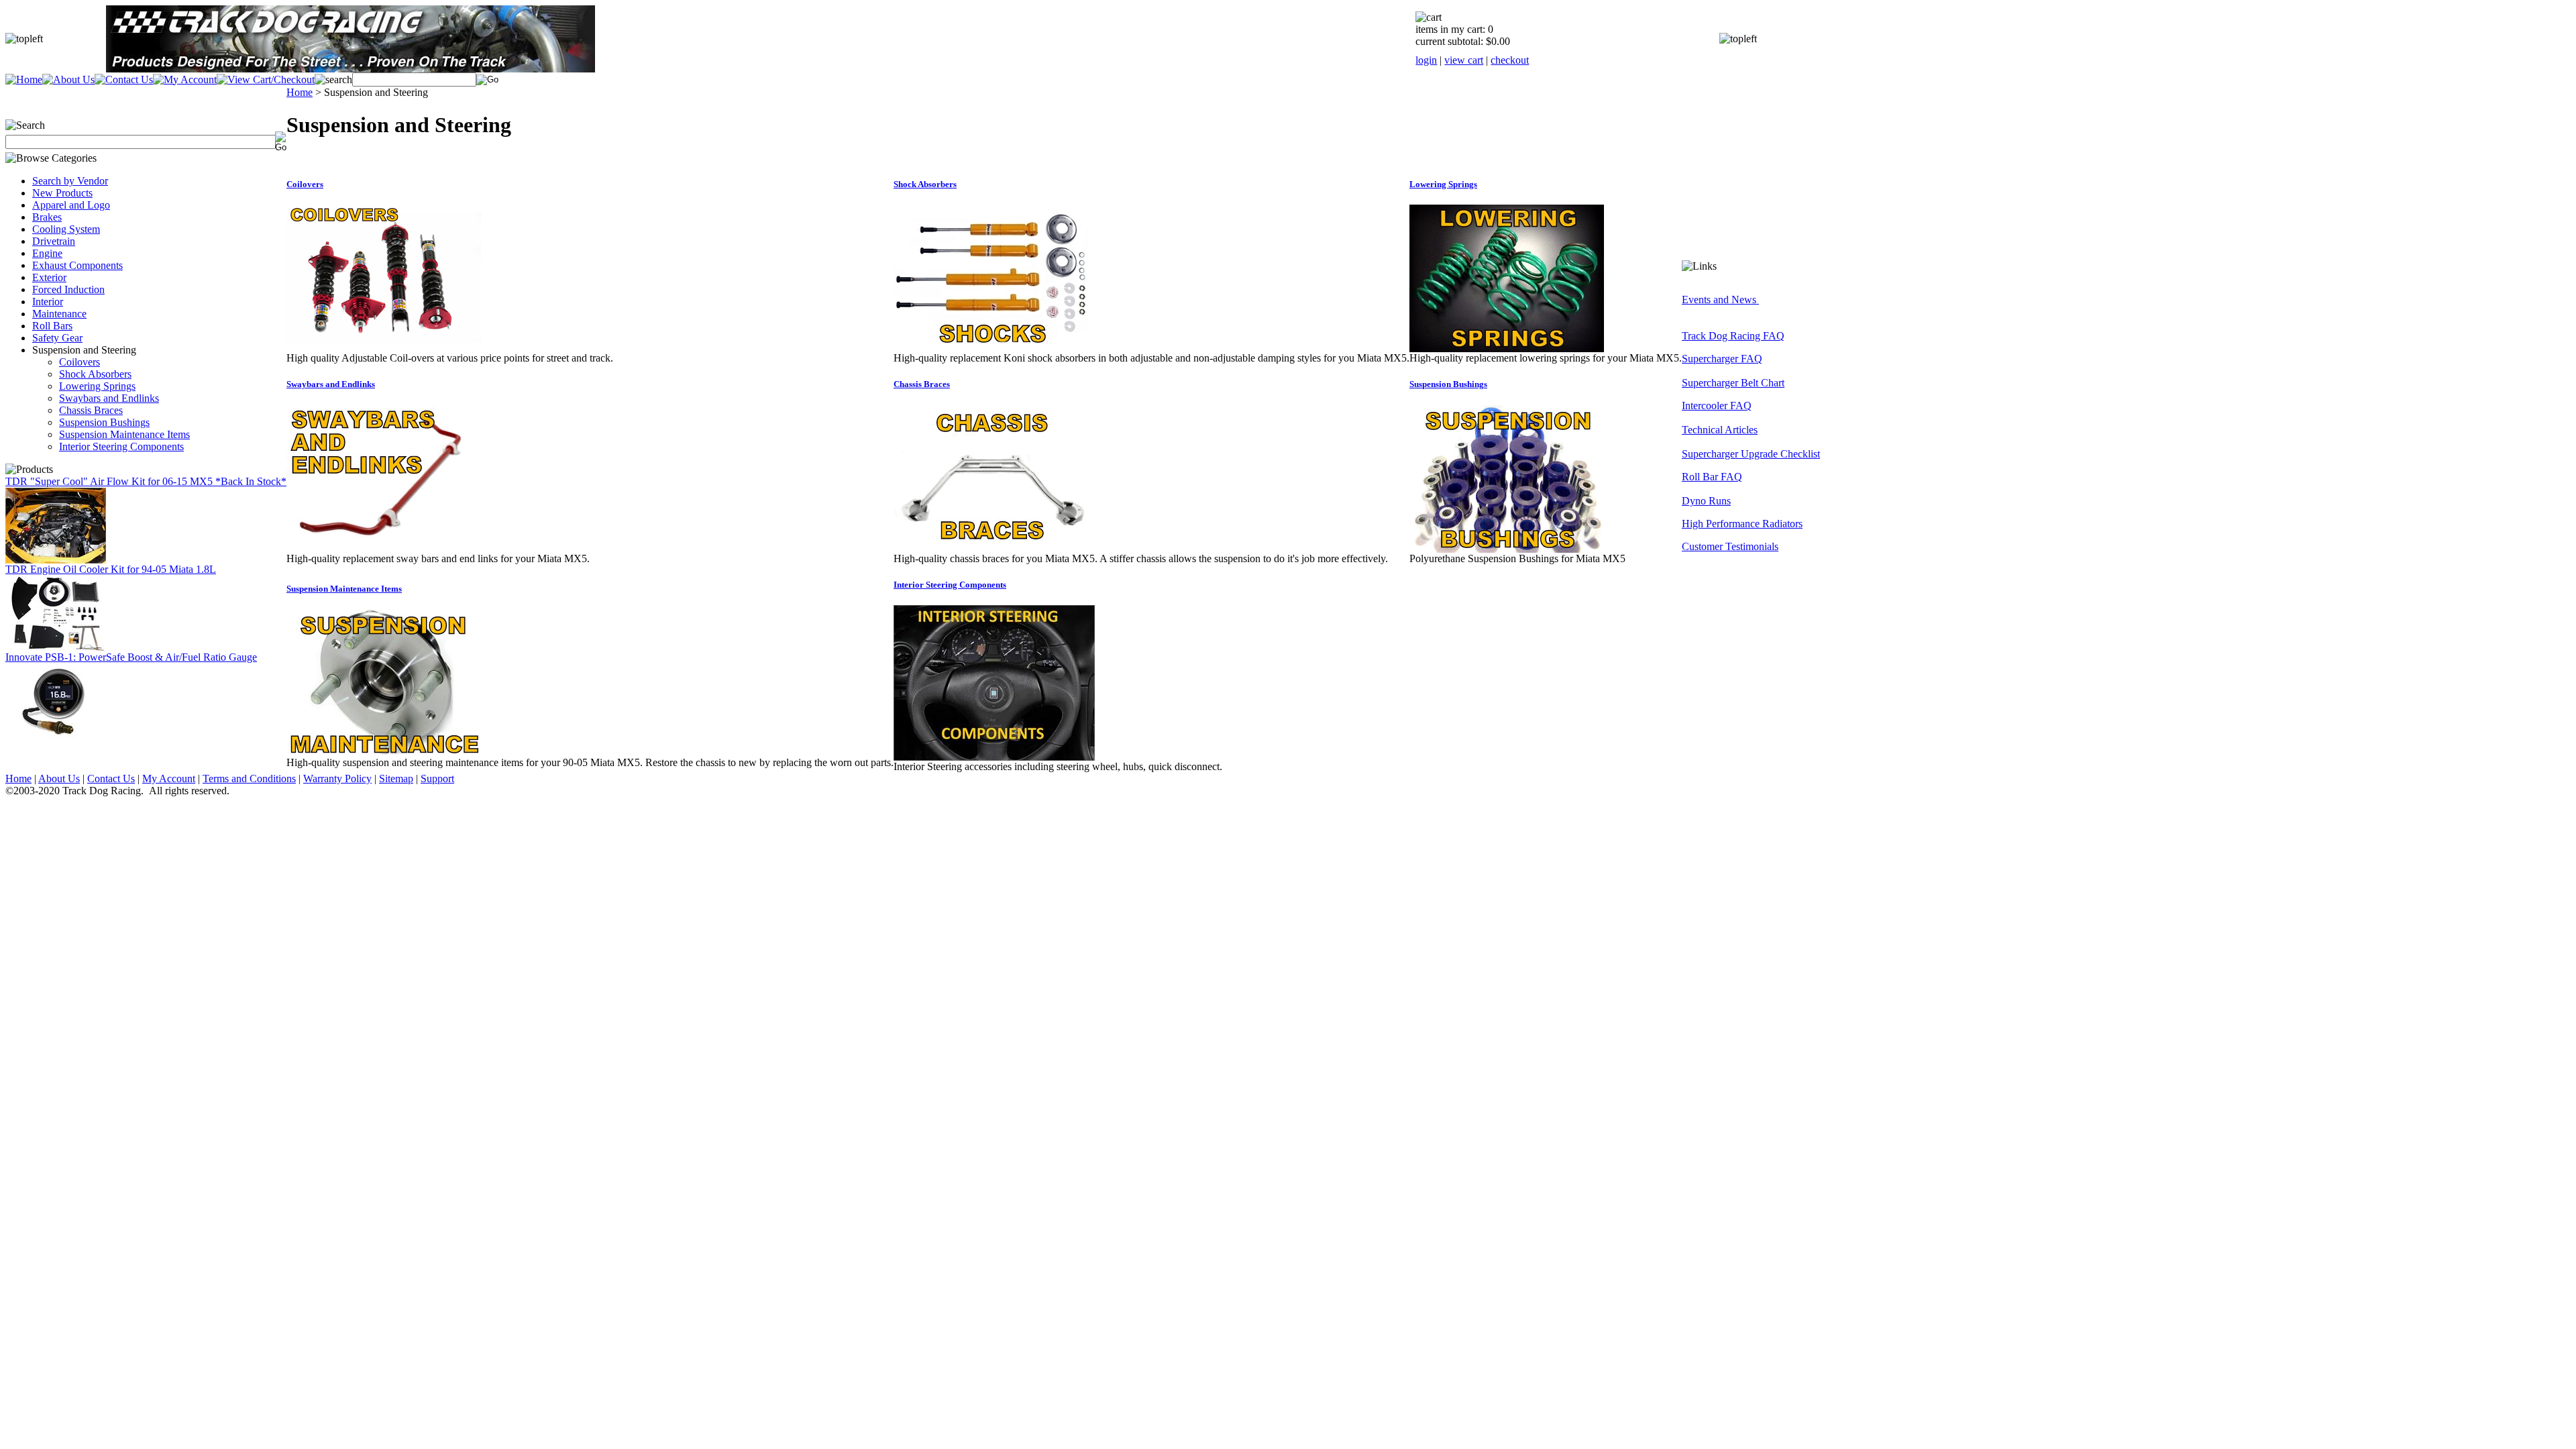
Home (300, 92)
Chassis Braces (91, 410)
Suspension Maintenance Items (124, 434)
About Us (59, 779)
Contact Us (111, 779)
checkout (1510, 60)
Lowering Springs (97, 386)
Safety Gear (57, 338)
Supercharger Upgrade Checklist (1751, 454)
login (1426, 60)
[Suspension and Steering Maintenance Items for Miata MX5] (384, 753)
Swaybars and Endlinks (109, 398)
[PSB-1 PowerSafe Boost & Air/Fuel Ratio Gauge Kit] (56, 736)
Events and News (1720, 300)
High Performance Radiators (1742, 524)
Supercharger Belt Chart (1733, 383)
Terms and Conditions (249, 779)
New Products (62, 193)
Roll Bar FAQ (1712, 477)
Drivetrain (54, 241)
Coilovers (79, 362)
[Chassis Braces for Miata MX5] (991, 549)
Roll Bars (52, 326)
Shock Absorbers (95, 374)
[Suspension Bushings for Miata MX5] (1507, 549)
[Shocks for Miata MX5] (991, 348)
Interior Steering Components (121, 446)
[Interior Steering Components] (994, 757)
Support (437, 779)
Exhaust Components (77, 265)
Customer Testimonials (1730, 546)
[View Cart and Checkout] (266, 79)
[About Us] (68, 79)
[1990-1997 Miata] (56, 648)
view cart (1464, 60)
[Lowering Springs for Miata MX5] (1507, 348)
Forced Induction (68, 289)
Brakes (47, 217)
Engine (47, 253)
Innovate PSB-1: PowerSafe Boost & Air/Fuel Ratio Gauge (131, 657)
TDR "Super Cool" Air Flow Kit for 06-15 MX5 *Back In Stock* (146, 481)
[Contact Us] (124, 79)
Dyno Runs (1706, 501)
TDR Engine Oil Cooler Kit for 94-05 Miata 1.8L (111, 569)
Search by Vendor (70, 181)
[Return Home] (24, 79)
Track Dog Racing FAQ (1733, 336)
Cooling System (66, 229)
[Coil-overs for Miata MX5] (384, 348)
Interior (48, 302)
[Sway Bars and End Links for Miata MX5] (384, 549)
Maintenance (59, 314)
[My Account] (185, 79)
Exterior (49, 277)
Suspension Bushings (104, 422)
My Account (169, 779)
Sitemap (396, 779)
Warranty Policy (337, 779)
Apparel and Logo (71, 205)
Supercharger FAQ (1722, 359)
